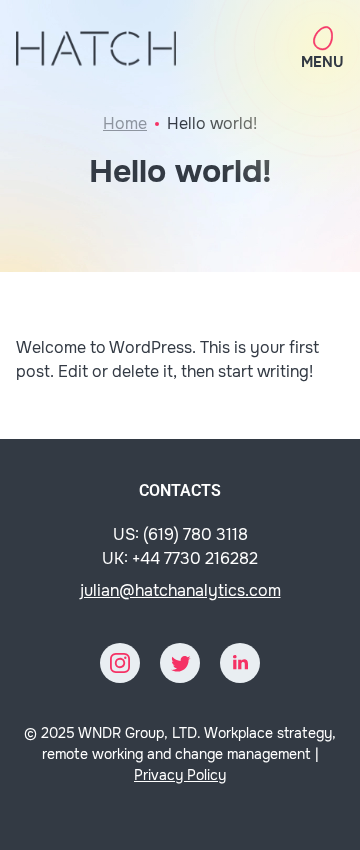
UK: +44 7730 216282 (180, 558)
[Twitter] (180, 663)
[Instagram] (120, 663)
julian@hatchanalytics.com (180, 590)
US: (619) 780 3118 (180, 534)
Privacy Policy (180, 775)
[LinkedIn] (240, 663)
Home (125, 123)
